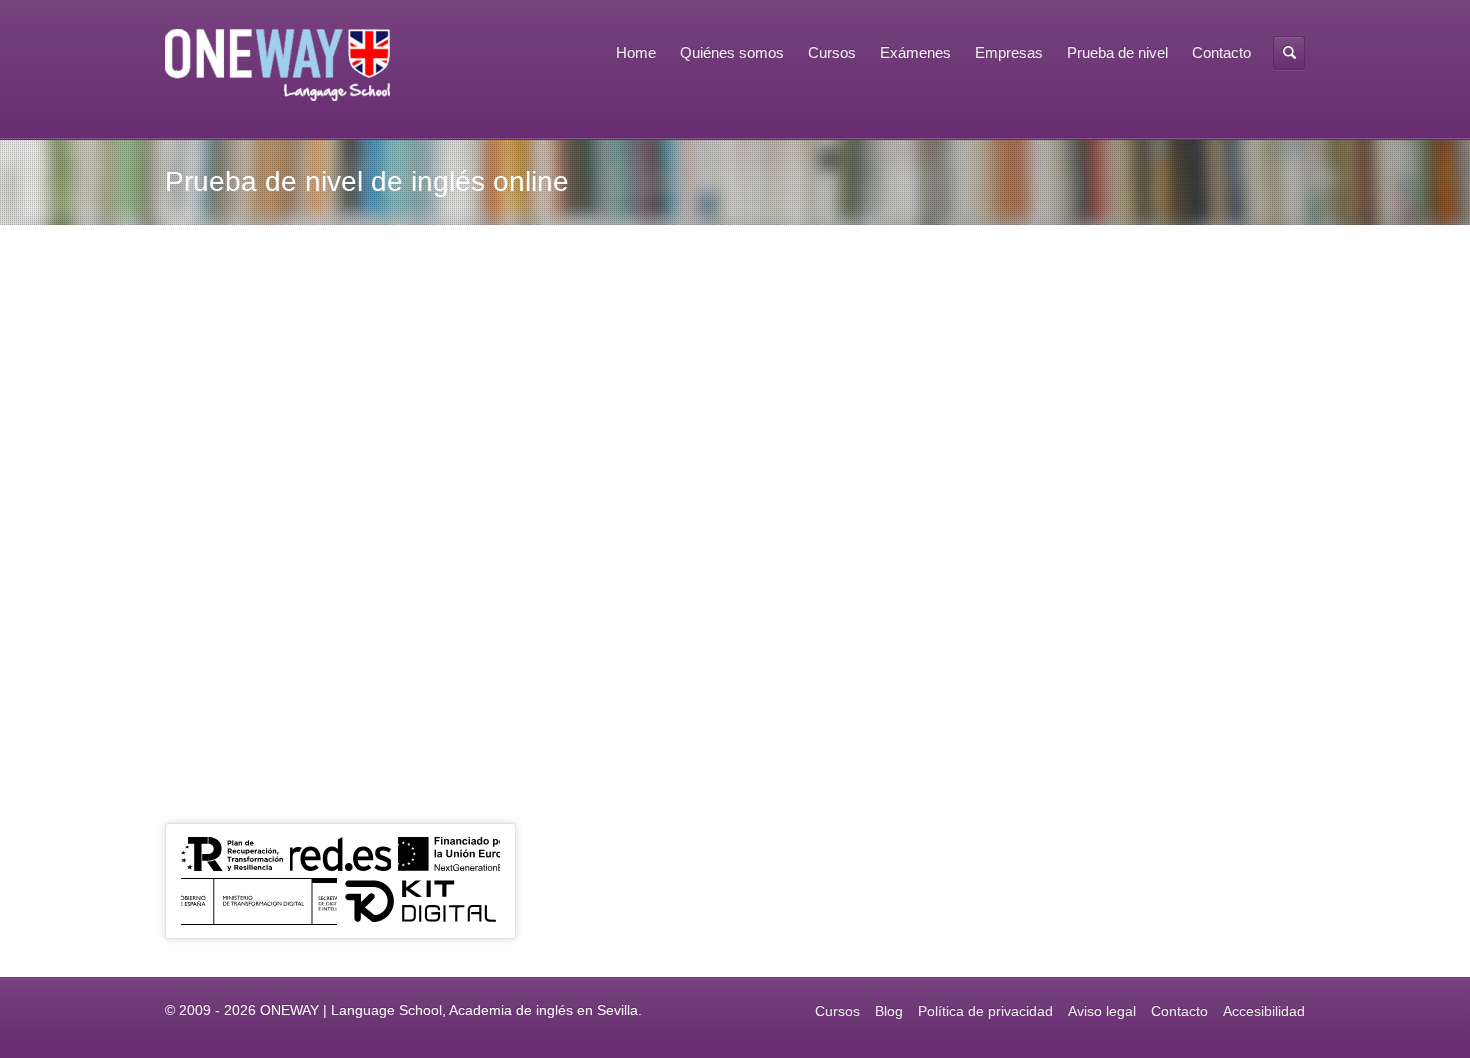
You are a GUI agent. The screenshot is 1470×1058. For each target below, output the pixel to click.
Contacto (1221, 52)
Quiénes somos (732, 52)
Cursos (832, 52)
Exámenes (915, 52)
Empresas (1009, 52)
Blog (889, 1011)
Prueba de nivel (1117, 52)
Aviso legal (1102, 1011)
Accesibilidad (1264, 1011)
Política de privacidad (985, 1011)
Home (636, 52)
